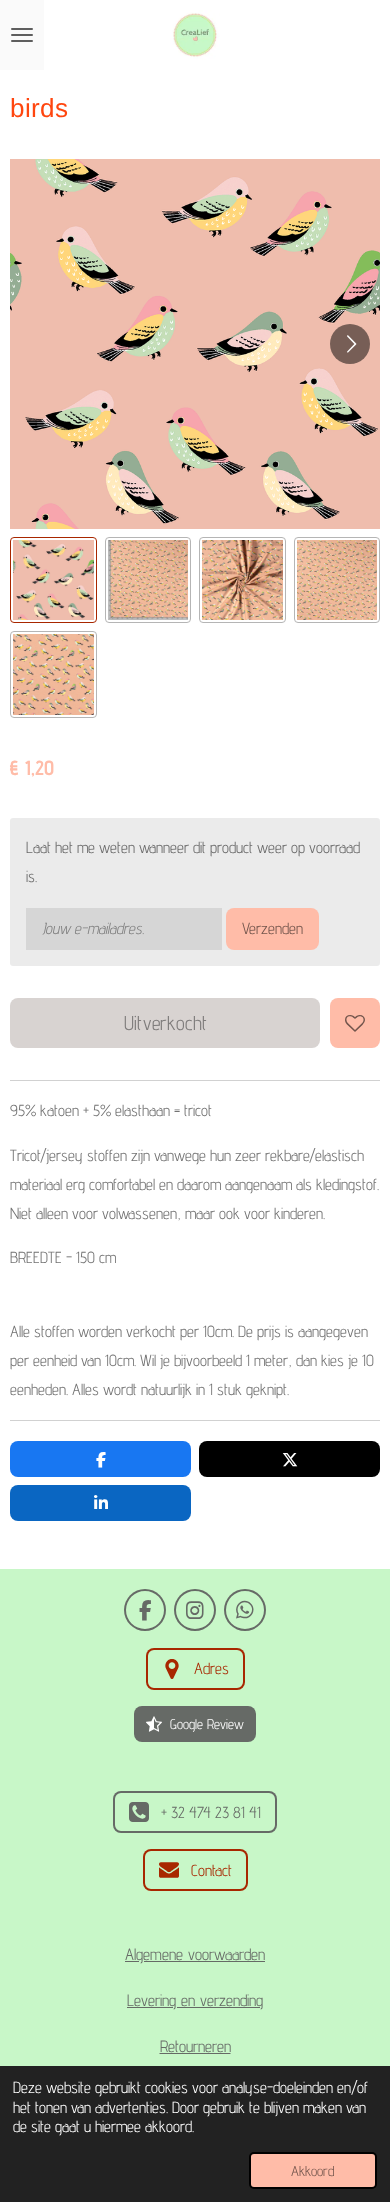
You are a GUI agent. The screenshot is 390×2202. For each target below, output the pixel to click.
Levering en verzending (195, 2000)
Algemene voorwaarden (195, 1954)
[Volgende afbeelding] (350, 344)
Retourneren (195, 2046)
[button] (53, 580)
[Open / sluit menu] (22, 35)
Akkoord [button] (313, 2170)
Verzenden (272, 928)
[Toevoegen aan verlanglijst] (355, 1023)
